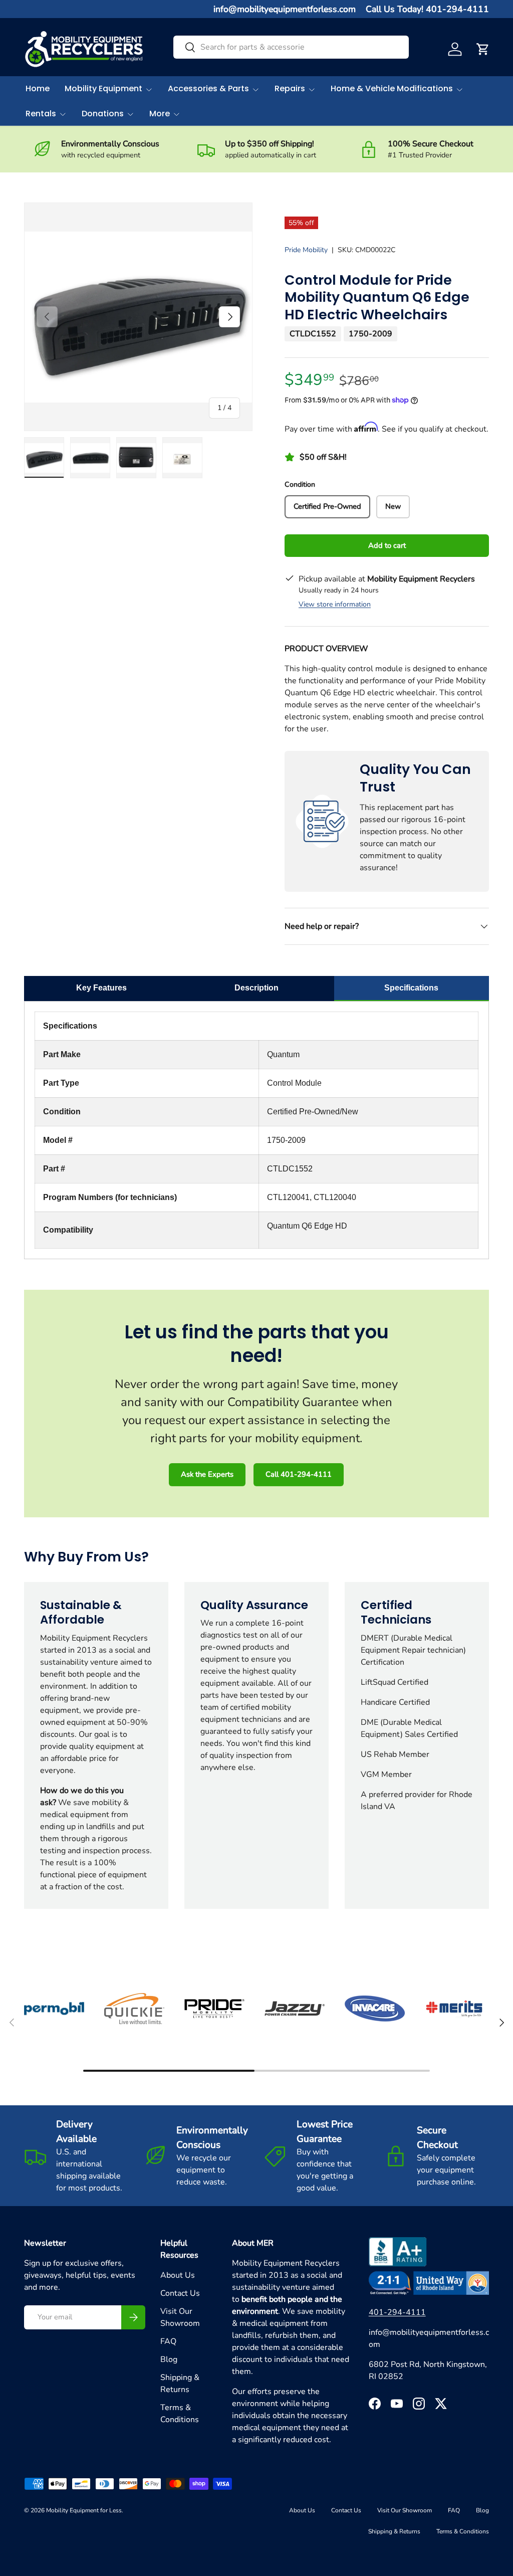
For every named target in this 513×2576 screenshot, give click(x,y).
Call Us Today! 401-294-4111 (427, 9)
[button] (483, 49)
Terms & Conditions (463, 2531)
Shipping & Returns (394, 2531)
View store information (335, 604)
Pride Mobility (306, 250)
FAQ (168, 2341)
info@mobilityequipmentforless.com (285, 9)
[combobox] (291, 47)
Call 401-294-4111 (299, 1474)
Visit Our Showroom (405, 2510)
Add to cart (387, 545)
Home (38, 88)
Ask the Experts (207, 1474)
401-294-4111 (397, 2312)
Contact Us (180, 2293)
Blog (169, 2359)
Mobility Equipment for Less (84, 2510)
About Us (178, 2275)
